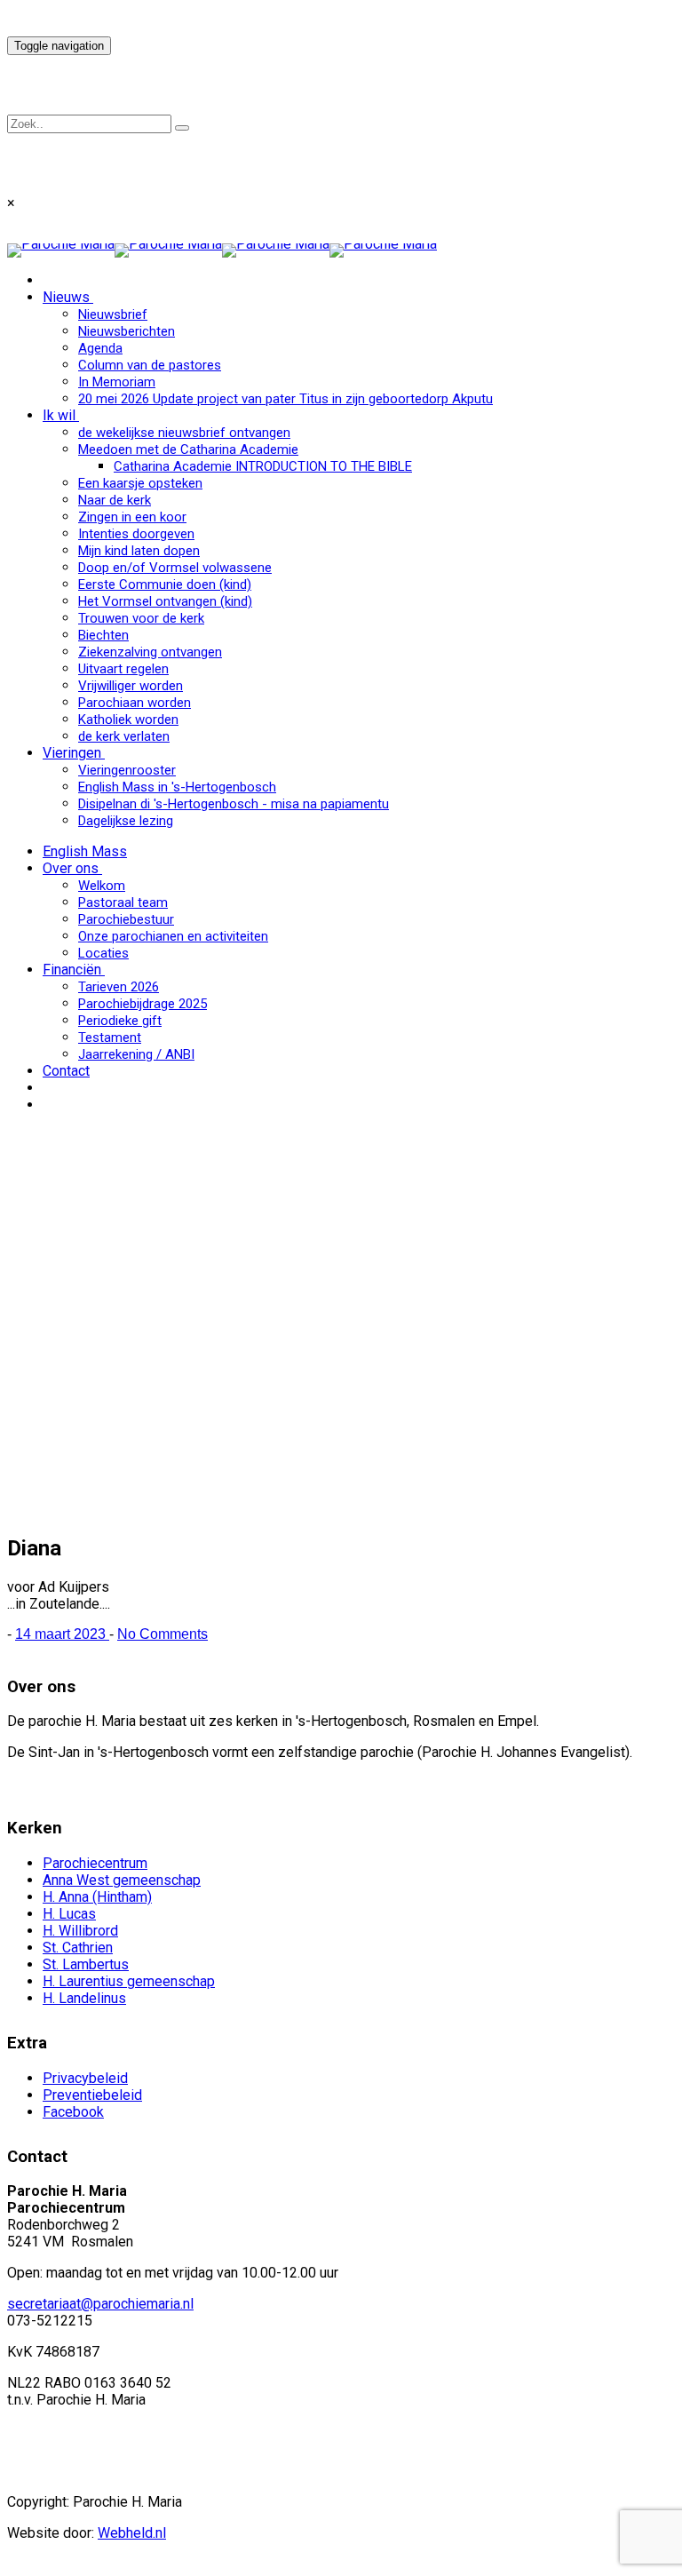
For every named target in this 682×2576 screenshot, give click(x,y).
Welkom (102, 886)
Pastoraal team (123, 902)
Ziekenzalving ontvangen (150, 652)
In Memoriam (117, 382)
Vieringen (72, 753)
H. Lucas (69, 1914)
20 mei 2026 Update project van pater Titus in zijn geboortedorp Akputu (285, 399)
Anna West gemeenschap (122, 1880)
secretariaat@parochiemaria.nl (100, 2304)
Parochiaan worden (135, 703)
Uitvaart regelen (123, 669)
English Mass (85, 851)
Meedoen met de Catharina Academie (188, 449)
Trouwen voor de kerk (141, 618)
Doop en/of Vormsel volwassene (175, 568)
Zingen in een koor (132, 517)
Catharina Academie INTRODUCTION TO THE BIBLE (263, 466)
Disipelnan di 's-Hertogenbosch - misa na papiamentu (234, 804)
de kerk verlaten (124, 736)
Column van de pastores (150, 365)
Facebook (73, 2112)
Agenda (100, 348)
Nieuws (66, 297)
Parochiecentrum (95, 1863)
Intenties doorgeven (136, 534)
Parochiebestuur (126, 919)
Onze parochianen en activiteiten (173, 936)
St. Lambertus (86, 1964)
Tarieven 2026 (119, 987)
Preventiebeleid (92, 2095)
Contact (66, 1071)
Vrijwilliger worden (131, 686)
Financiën (72, 970)
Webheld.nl (132, 2533)
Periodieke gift (120, 1021)
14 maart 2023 (62, 1634)
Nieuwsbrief (113, 314)
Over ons (71, 868)
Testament (110, 1038)
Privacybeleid (85, 2078)
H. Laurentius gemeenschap (129, 1981)
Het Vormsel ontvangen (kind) (165, 601)
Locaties (103, 953)
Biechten (103, 635)
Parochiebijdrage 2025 (143, 1004)
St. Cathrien (78, 1948)
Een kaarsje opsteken (140, 483)
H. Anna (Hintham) (97, 1897)
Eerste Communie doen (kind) (165, 584)
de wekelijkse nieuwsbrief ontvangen (184, 433)
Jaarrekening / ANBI (136, 1054)
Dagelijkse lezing (126, 821)
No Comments (163, 1634)
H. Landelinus (84, 1998)
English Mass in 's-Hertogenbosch (177, 787)
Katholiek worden (128, 720)
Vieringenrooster (127, 770)
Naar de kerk (115, 500)
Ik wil (59, 415)
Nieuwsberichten (127, 331)
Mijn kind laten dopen (139, 551)
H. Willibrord (80, 1931)
